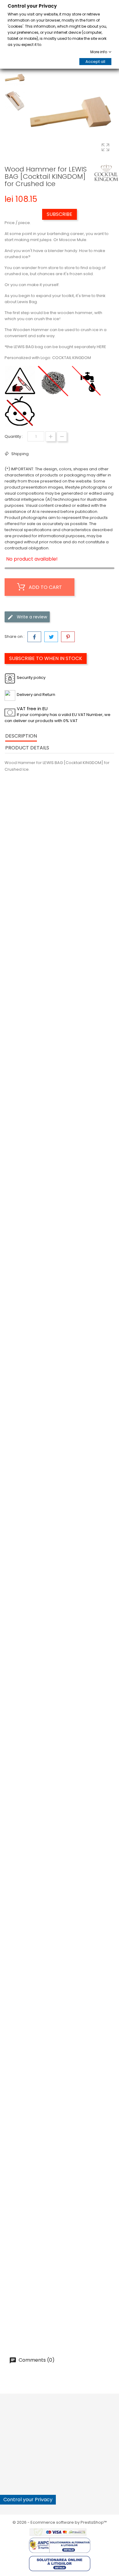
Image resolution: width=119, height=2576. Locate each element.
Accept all (95, 62)
